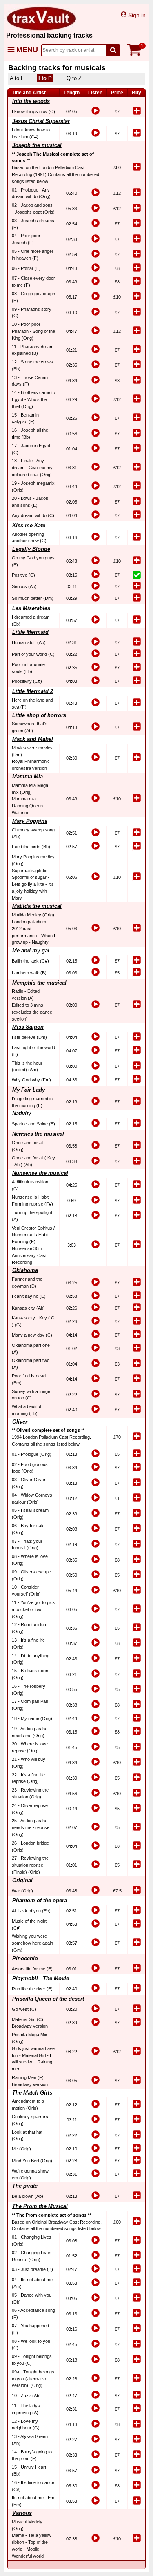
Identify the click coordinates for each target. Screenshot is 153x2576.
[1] (136, 54)
